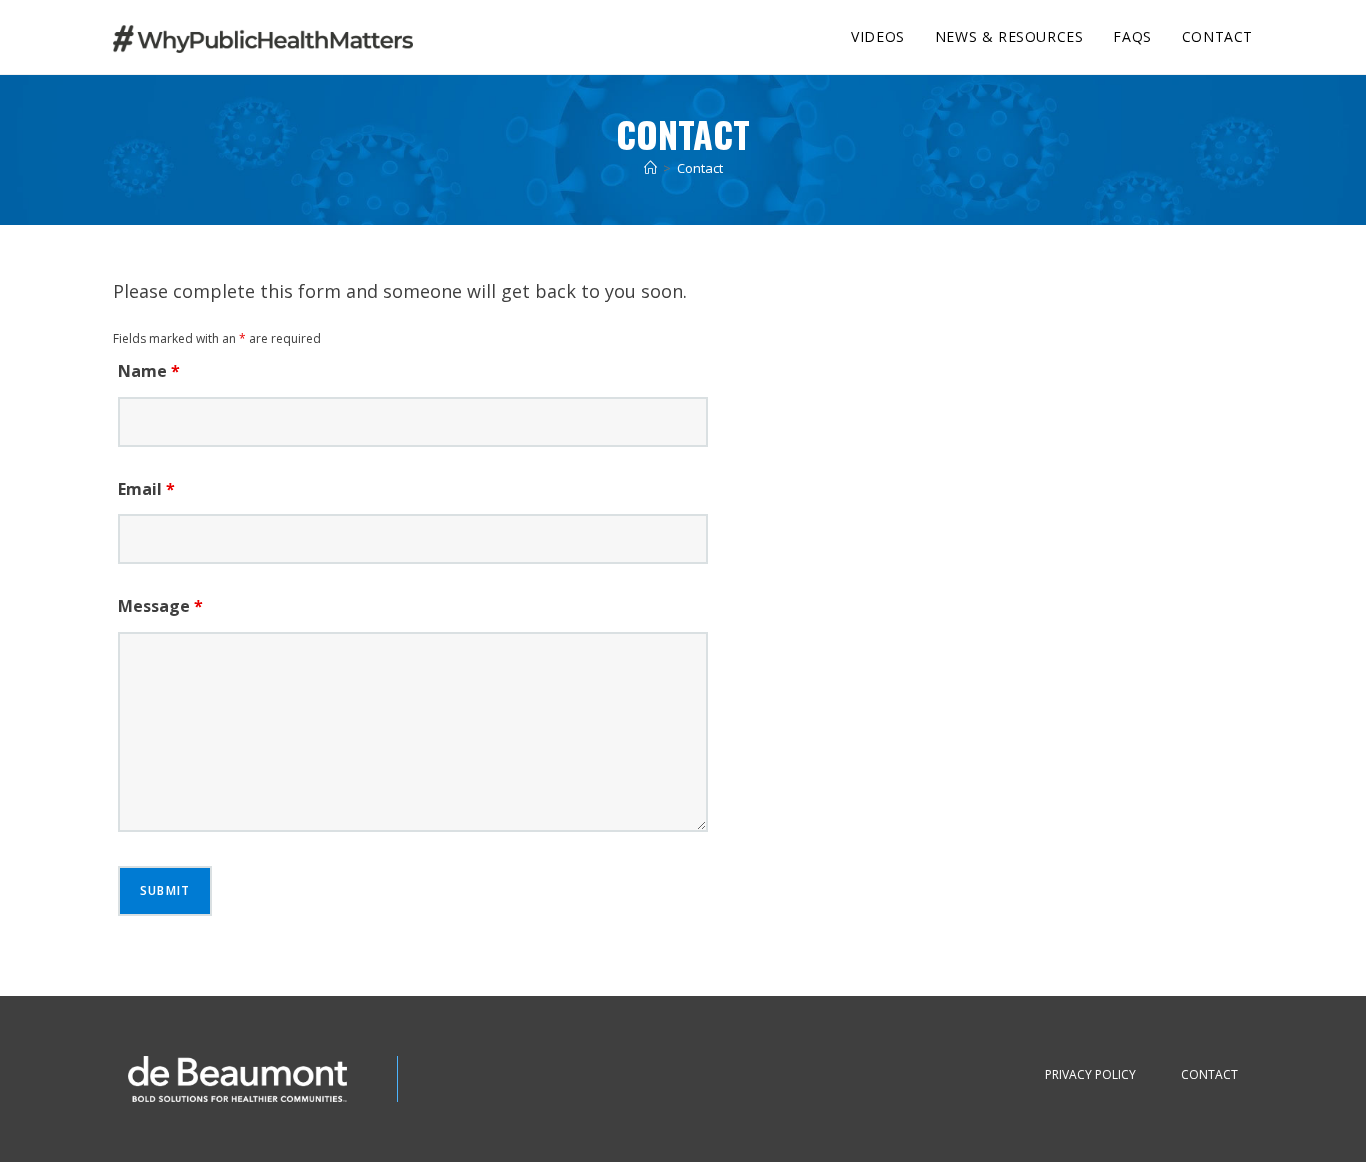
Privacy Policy (1090, 1074)
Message (160, 606)
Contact (700, 168)
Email (146, 489)
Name (149, 371)
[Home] (650, 168)
